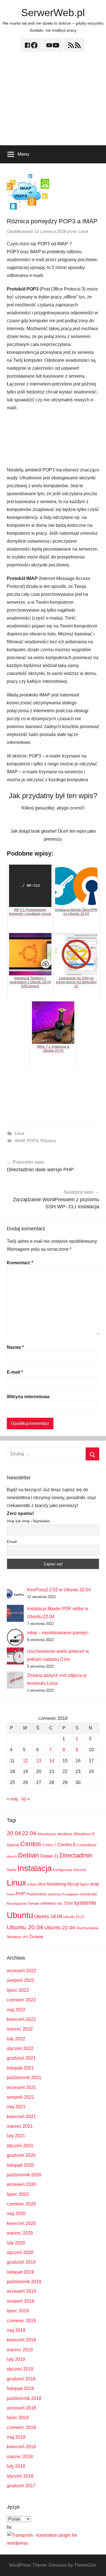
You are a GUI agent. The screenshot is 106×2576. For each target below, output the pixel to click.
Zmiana (36, 1937)
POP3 (33, 1141)
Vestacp (14, 1937)
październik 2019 (24, 2282)
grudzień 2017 (21, 2486)
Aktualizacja (47, 1834)
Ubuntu (20, 1915)
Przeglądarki (70, 1894)
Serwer (34, 1903)
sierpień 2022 (20, 1980)
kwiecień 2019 (21, 2340)
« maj (12, 1799)
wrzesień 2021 (21, 2087)
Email (12, 1542)
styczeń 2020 (20, 2253)
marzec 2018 (20, 2457)
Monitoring (57, 1884)
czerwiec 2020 (21, 2204)
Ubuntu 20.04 (25, 1927)
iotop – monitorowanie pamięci (58, 1633)
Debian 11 (49, 1856)
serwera (48, 1903)
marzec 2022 (20, 2029)
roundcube (88, 1894)
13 (39, 1761)
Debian (29, 1855)
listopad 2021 (20, 2068)
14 (52, 1761)
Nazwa (15, 1347)
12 (25, 1761)
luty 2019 (16, 2359)
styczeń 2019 (20, 2369)
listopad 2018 (20, 2388)
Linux (84, 231)
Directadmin (76, 1855)
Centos (31, 1844)
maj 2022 (16, 2010)
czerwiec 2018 (21, 2427)
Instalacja (34, 1868)
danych (12, 1856)
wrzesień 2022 (21, 1971)
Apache (13, 1845)
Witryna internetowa (28, 1397)
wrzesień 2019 (21, 2291)
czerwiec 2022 (21, 2000)
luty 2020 (16, 2243)
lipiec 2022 (18, 1990)
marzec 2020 (20, 2233)
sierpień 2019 (20, 2301)
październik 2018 (24, 2398)
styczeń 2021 (20, 2146)
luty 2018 (16, 2466)
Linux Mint (37, 1884)
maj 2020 (16, 2214)
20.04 (14, 1833)
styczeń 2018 (20, 2476)
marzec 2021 (20, 2126)
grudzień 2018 (21, 2379)
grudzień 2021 (21, 2058)
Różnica (48, 1141)
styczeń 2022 (20, 2048)
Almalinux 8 (84, 1834)
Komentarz (20, 1263)
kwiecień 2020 (21, 2223)
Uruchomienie (87, 1928)
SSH (68, 1903)
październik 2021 (24, 2078)
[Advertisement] (53, 102)
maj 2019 (16, 2330)
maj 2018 (16, 2437)
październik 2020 (24, 2175)
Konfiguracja (63, 1870)
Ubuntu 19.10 (74, 1917)
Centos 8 (66, 1845)
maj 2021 (16, 2107)
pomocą (54, 1894)
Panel (11, 1894)
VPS (25, 1937)
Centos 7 (49, 1845)
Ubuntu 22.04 (60, 1928)
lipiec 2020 (18, 2194)
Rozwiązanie (17, 1904)
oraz (95, 1884)
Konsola (80, 1870)
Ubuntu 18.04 (48, 1916)
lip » (25, 1799)
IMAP (20, 1141)
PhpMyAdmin (37, 1894)
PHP (20, 1894)
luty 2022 (16, 2039)
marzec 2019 (20, 2350)
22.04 (29, 1833)
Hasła (11, 1870)
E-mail (15, 1372)
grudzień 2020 (21, 2155)
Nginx (84, 1884)
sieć (60, 1904)
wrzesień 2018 (21, 2408)
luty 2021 (16, 2136)
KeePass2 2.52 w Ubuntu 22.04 (59, 1590)
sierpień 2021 (20, 2097)
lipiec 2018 (18, 2418)
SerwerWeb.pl (53, 13)
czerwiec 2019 (21, 2321)
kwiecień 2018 (21, 2447)
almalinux (65, 1834)
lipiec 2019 (18, 2311)
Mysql (73, 1884)
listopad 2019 (20, 2272)
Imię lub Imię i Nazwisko (28, 1521)
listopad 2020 (20, 2165)
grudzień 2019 (21, 2262)
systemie (85, 1903)
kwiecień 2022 (21, 2019)
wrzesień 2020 (21, 2184)
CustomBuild (86, 1845)
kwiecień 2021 (21, 2117)
